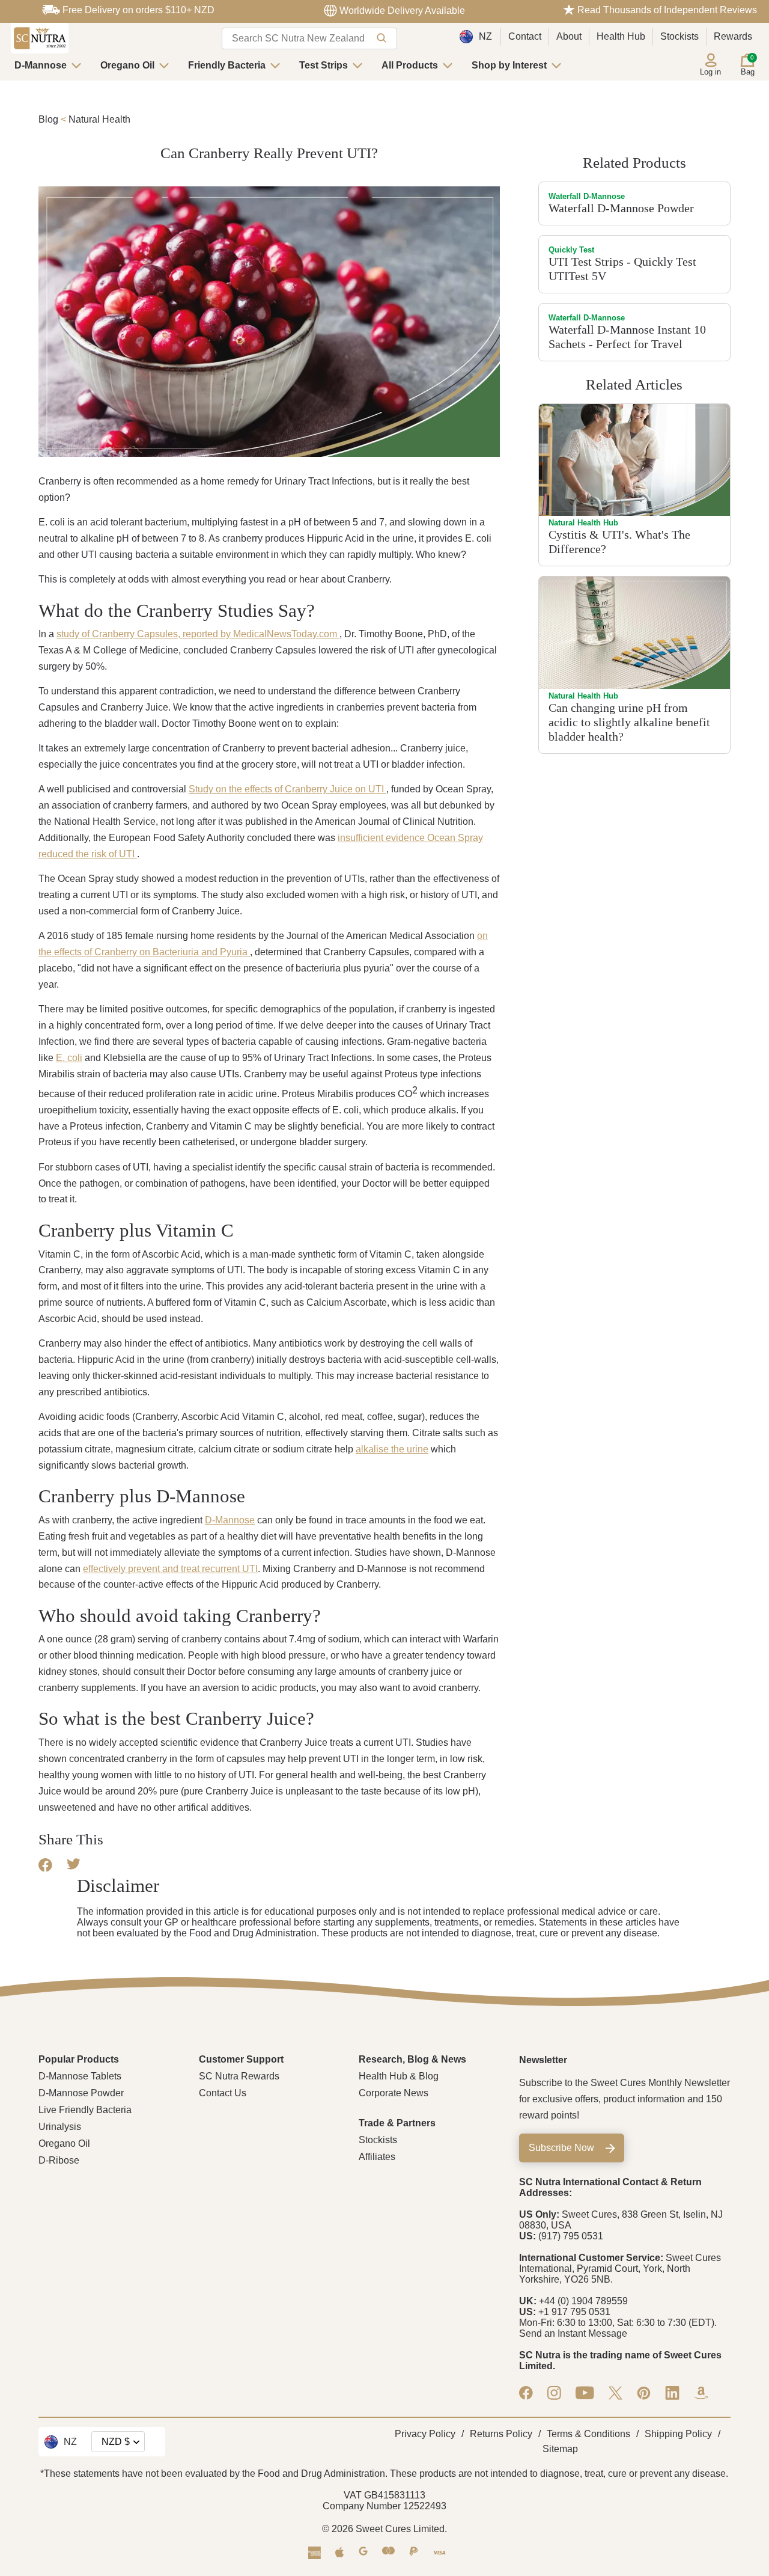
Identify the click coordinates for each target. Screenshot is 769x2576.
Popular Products (79, 2059)
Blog (48, 119)
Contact (525, 36)
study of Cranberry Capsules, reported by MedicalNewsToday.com (198, 634)
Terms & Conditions (588, 2434)
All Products (410, 65)
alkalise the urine (392, 1449)
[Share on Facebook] (45, 1869)
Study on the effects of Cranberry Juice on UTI (287, 789)
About (569, 36)
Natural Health (99, 119)
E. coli (69, 1058)
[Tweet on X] (74, 1866)
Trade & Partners (397, 2123)
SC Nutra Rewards (239, 2076)
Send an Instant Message (573, 2333)
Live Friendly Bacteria (85, 2110)
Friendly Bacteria (227, 65)
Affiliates (377, 2157)
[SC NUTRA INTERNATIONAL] (40, 38)
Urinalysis (60, 2127)
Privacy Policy (425, 2434)
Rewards (733, 36)
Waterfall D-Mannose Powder (621, 208)
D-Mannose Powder (81, 2093)
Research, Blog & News (412, 2059)
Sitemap (560, 2449)
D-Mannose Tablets (80, 2076)
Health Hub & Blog (399, 2076)
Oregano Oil (127, 65)
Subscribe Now (561, 2148)
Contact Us (223, 2093)
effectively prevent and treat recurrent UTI (170, 1569)
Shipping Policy (678, 2434)
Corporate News (394, 2093)
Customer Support (241, 2059)
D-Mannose (41, 65)
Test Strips (324, 65)
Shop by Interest (509, 65)
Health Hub (621, 36)
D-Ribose (59, 2160)
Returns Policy (501, 2434)
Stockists (679, 36)
